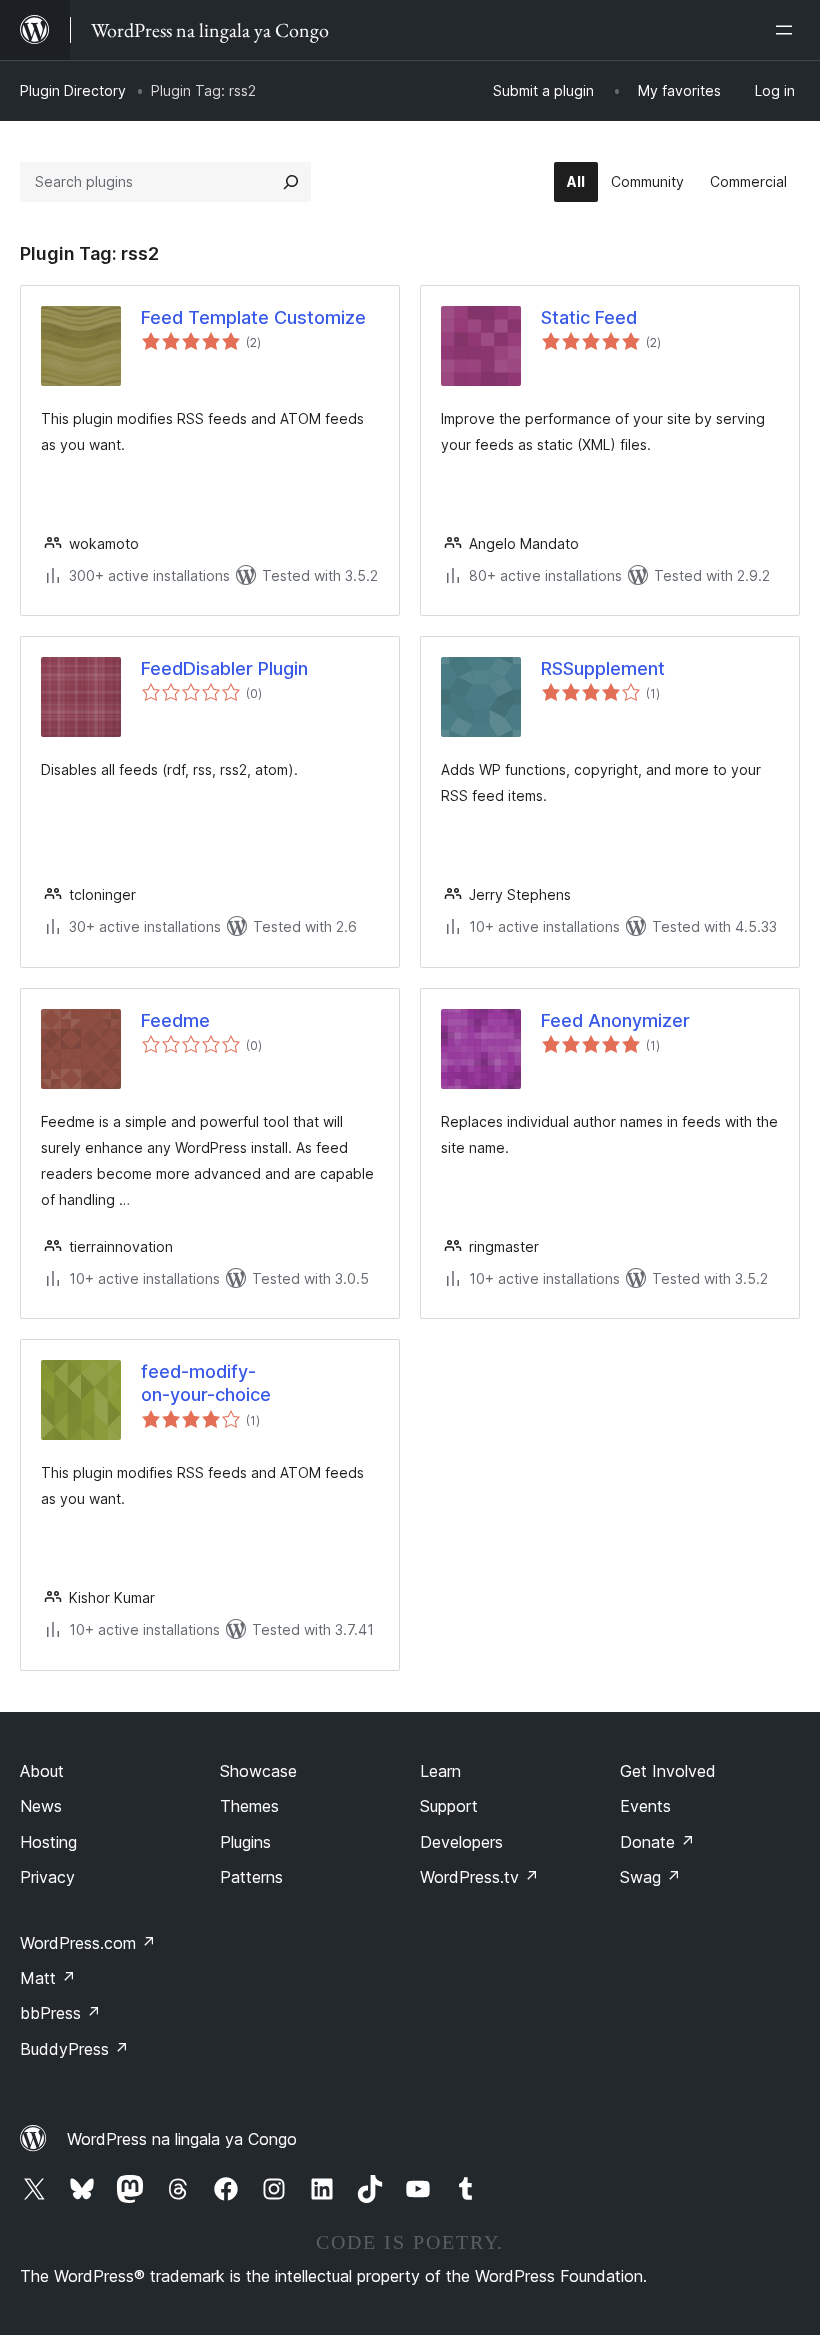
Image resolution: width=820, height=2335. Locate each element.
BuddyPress (74, 2049)
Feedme (175, 1020)
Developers (461, 1842)
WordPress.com (88, 1943)
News (41, 1806)
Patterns (251, 1877)
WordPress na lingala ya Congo (182, 2139)
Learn (440, 1771)
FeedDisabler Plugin (224, 668)
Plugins (245, 1842)
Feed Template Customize (253, 317)
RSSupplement (603, 668)
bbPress (60, 2013)
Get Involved (668, 1771)
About (42, 1771)
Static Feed (589, 317)
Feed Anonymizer (615, 1020)
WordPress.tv (479, 1877)
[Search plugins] (291, 182)
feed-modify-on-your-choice (206, 1383)
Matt (48, 1978)
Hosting (48, 1842)
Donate (657, 1842)
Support (449, 1806)
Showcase (258, 1771)
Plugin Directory (73, 90)
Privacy (47, 1877)
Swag (650, 1877)
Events (645, 1806)
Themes (249, 1806)
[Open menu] (788, 30)
